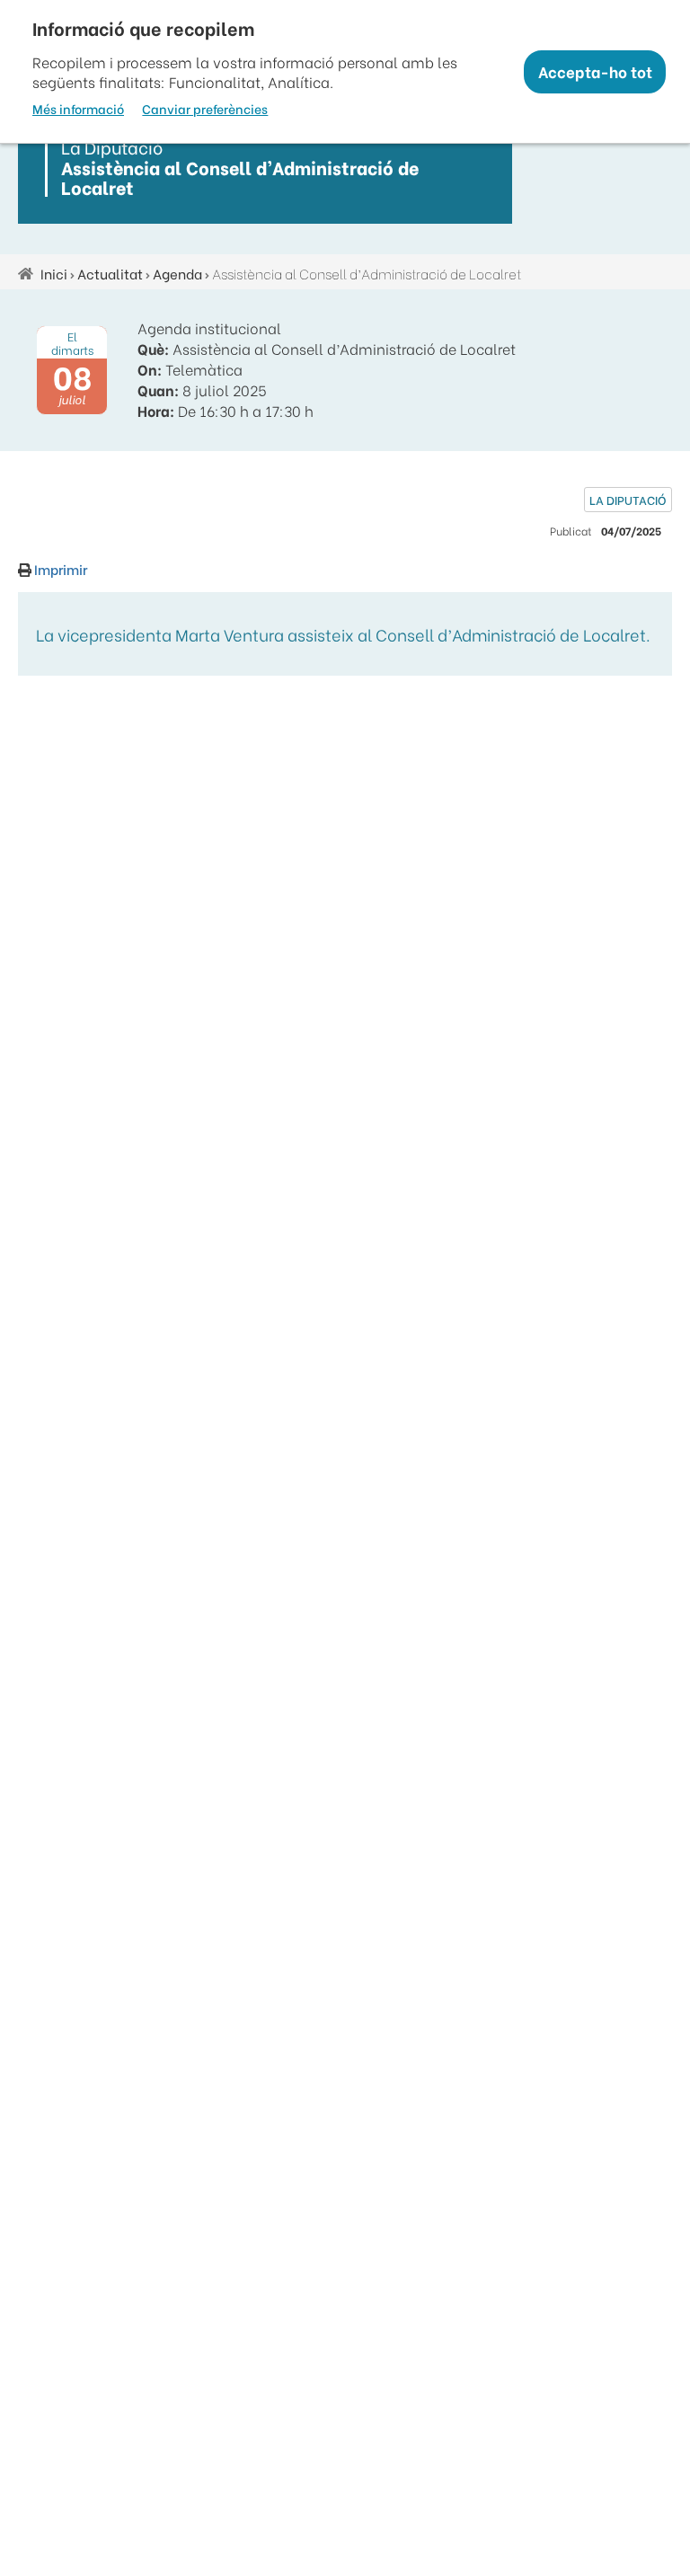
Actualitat (110, 273)
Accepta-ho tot (595, 71)
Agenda (177, 273)
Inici (54, 273)
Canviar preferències (205, 109)
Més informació (78, 109)
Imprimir (59, 569)
